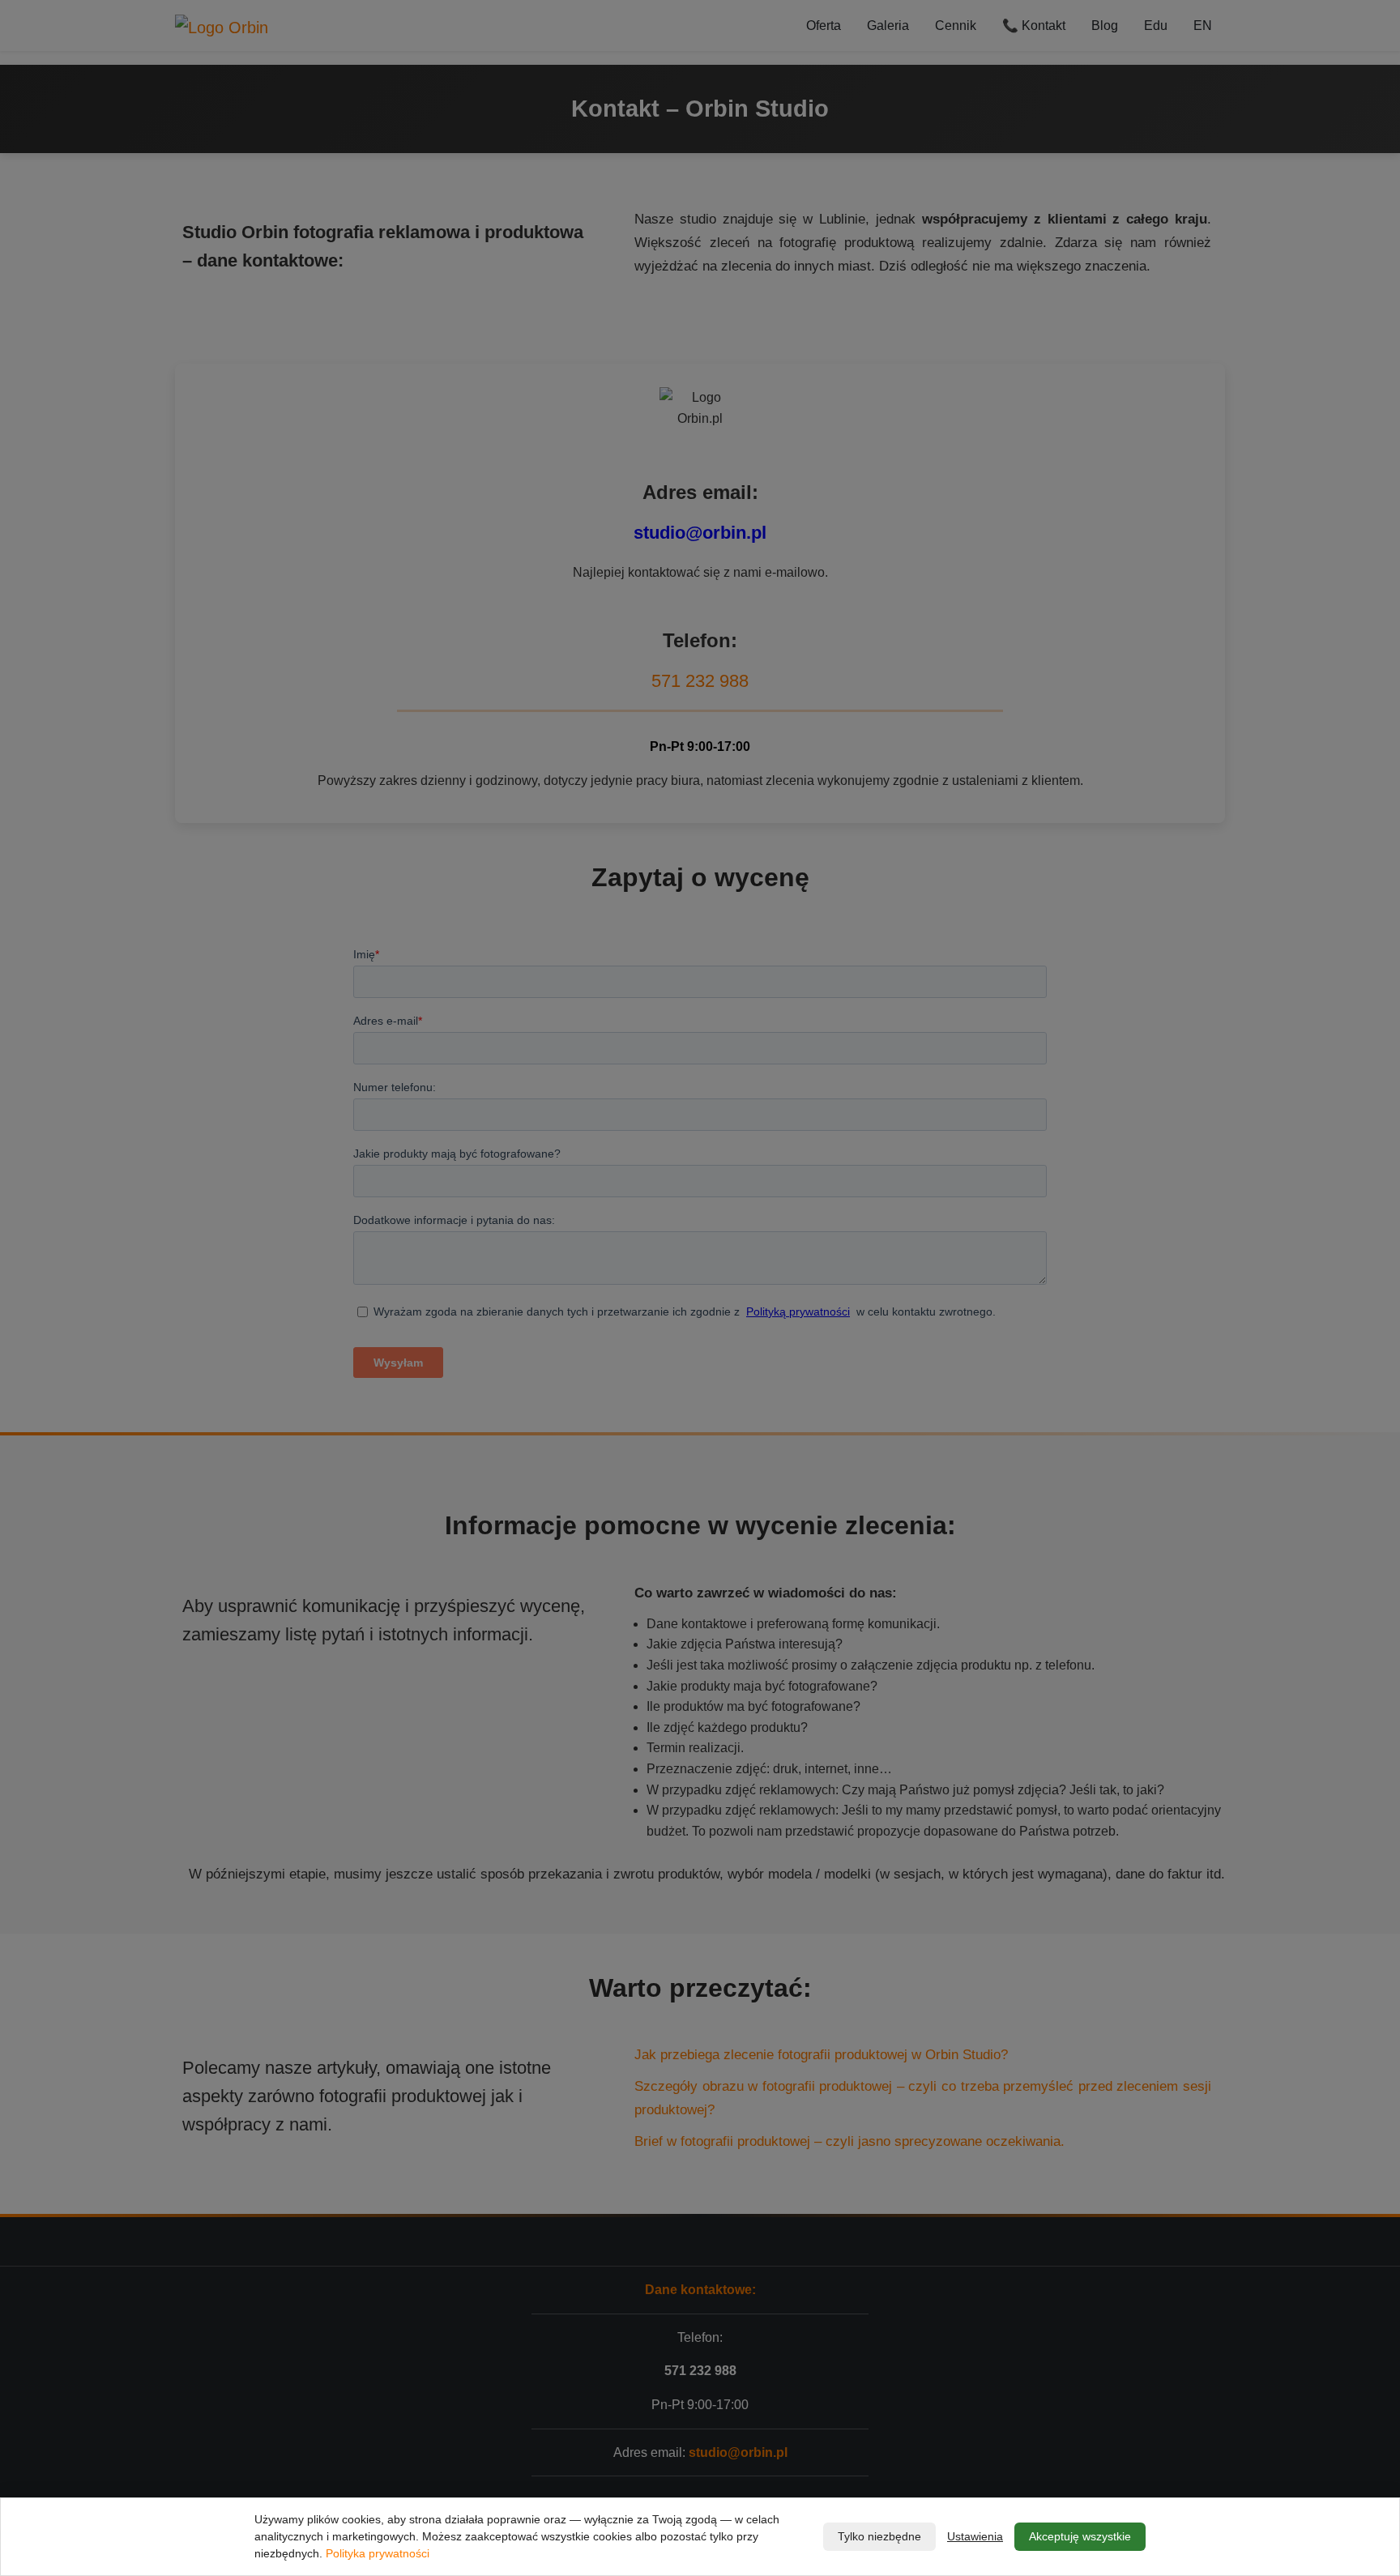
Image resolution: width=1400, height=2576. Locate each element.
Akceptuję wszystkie (1080, 2536)
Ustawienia (975, 2536)
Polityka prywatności (378, 2553)
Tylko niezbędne (879, 2536)
